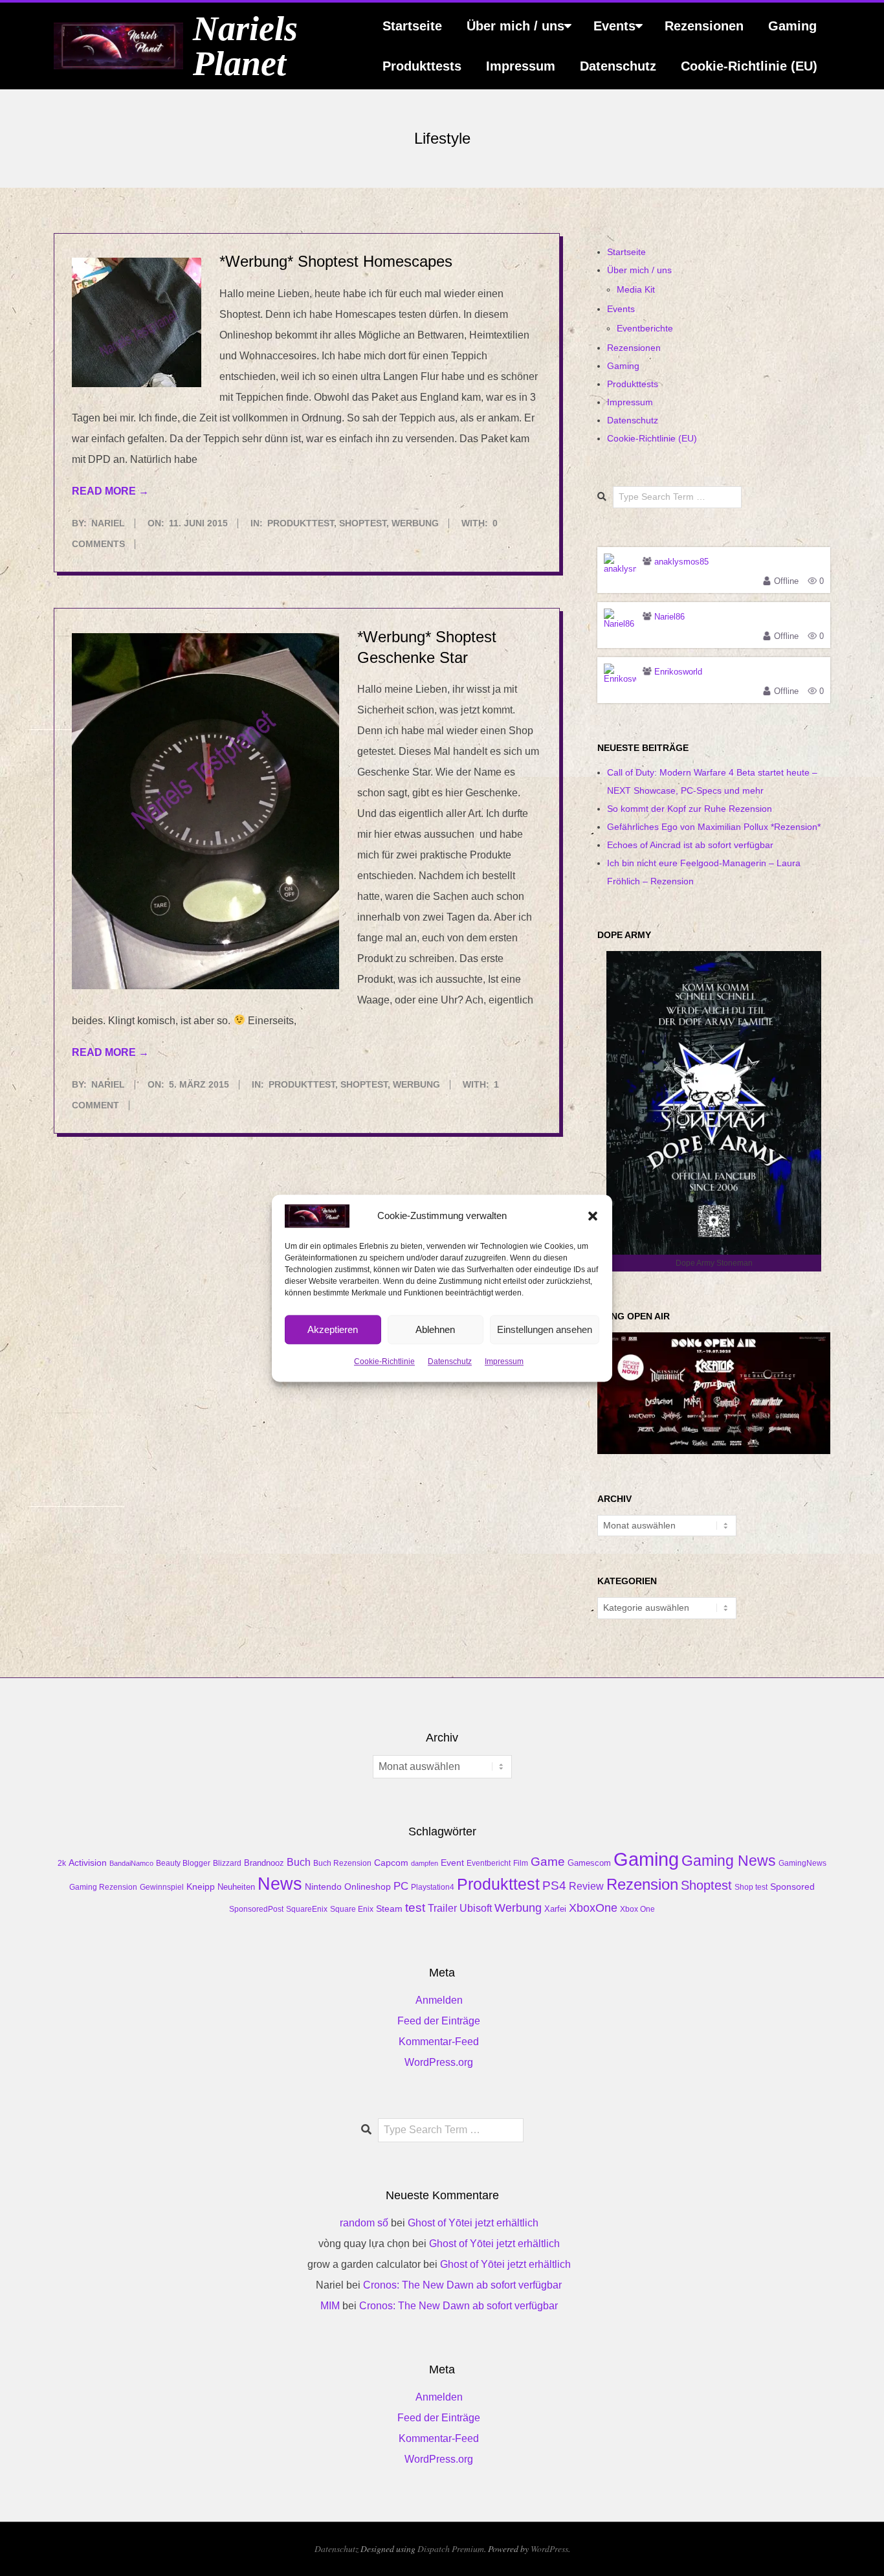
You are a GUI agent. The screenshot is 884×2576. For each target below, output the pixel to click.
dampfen (425, 1863)
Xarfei (555, 1909)
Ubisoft (476, 1908)
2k (62, 1863)
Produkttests (422, 66)
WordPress (549, 2548)
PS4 (554, 1886)
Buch (299, 1862)
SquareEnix (307, 1909)
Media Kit (636, 289)
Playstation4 (433, 1887)
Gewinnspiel (162, 1887)
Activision (88, 1863)
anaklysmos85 (681, 562)
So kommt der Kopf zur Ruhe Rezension (690, 809)
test (415, 1908)
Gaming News (729, 1861)
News (280, 1884)
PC (401, 1886)
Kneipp (201, 1887)
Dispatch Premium (451, 2548)
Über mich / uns (515, 26)
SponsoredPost (256, 1909)
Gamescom (589, 1863)
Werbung (415, 523)
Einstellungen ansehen (545, 1329)
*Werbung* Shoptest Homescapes (336, 261)
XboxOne (593, 1908)
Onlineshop (368, 1887)
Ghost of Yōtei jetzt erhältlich (473, 2223)
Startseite (412, 26)
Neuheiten (236, 1887)
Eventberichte (645, 328)
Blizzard (227, 1863)
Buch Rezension (342, 1863)
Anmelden (439, 2000)
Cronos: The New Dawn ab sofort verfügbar (462, 2285)
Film (521, 1863)
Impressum (504, 1361)
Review (586, 1886)
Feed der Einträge (439, 2021)
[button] (593, 1216)
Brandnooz (264, 1863)
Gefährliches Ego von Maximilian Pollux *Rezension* (714, 827)
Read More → (110, 491)
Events (614, 26)
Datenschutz (450, 1361)
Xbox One (637, 1909)
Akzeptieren (333, 1329)
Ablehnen (435, 1329)
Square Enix (352, 1909)
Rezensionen (704, 26)
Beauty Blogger (183, 1863)
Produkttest (301, 523)
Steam (389, 1909)
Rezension (642, 1885)
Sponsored (792, 1887)
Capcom (391, 1863)
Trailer (442, 1908)
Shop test (751, 1887)
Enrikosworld (678, 672)
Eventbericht (489, 1863)
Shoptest (363, 523)
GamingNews (802, 1863)
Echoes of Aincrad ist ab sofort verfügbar (690, 845)
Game (548, 1862)
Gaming (792, 26)
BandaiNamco (131, 1863)
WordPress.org (439, 2062)
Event (452, 1863)
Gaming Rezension (103, 1887)
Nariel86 (669, 617)
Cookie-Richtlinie (384, 1361)
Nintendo (323, 1887)
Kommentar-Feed (439, 2042)
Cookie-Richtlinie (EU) (749, 66)
